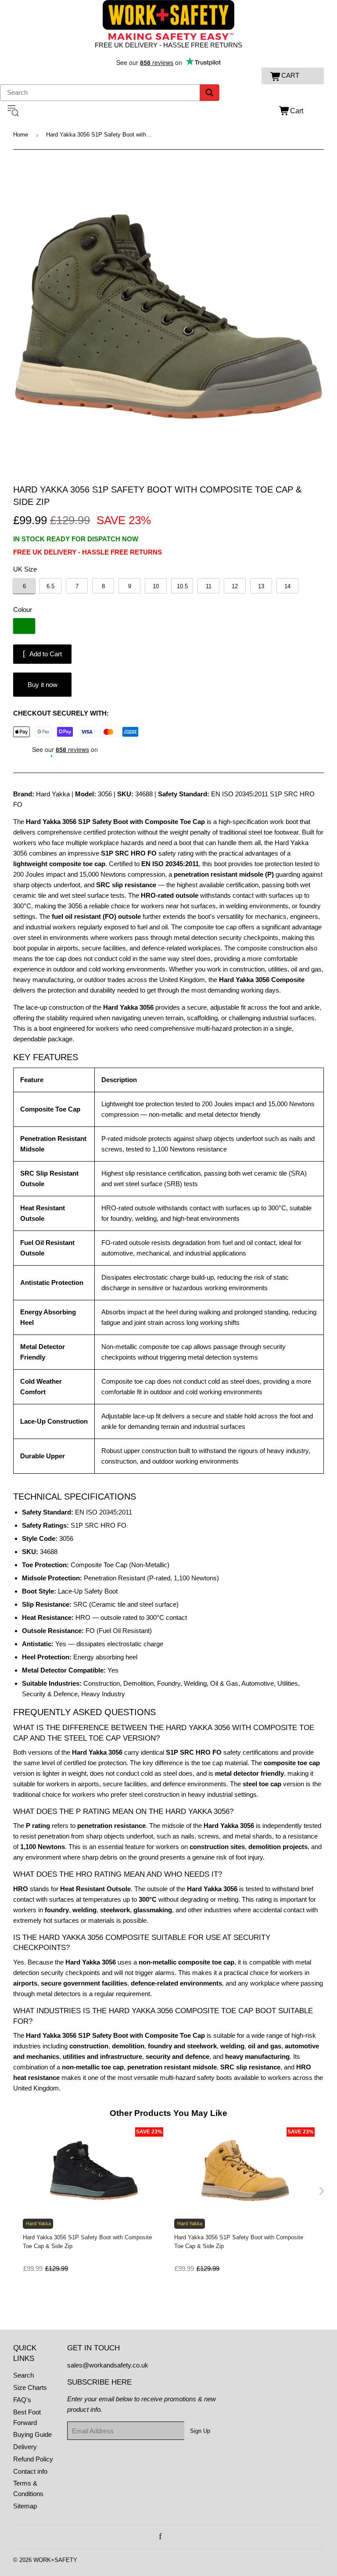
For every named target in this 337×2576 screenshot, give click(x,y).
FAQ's (22, 2400)
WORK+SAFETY (55, 2560)
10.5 (182, 586)
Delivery (25, 2447)
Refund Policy (33, 2459)
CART (290, 75)
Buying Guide (32, 2434)
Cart (297, 111)
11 (209, 586)
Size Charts (30, 2387)
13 (261, 586)
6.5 (50, 586)
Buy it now (43, 685)
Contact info (30, 2471)
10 (156, 586)
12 (235, 586)
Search (23, 2375)
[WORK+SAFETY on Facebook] (160, 2537)
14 (287, 586)
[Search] (210, 93)
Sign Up (200, 2431)
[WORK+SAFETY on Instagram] (170, 2537)
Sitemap (25, 2506)
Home (21, 135)
